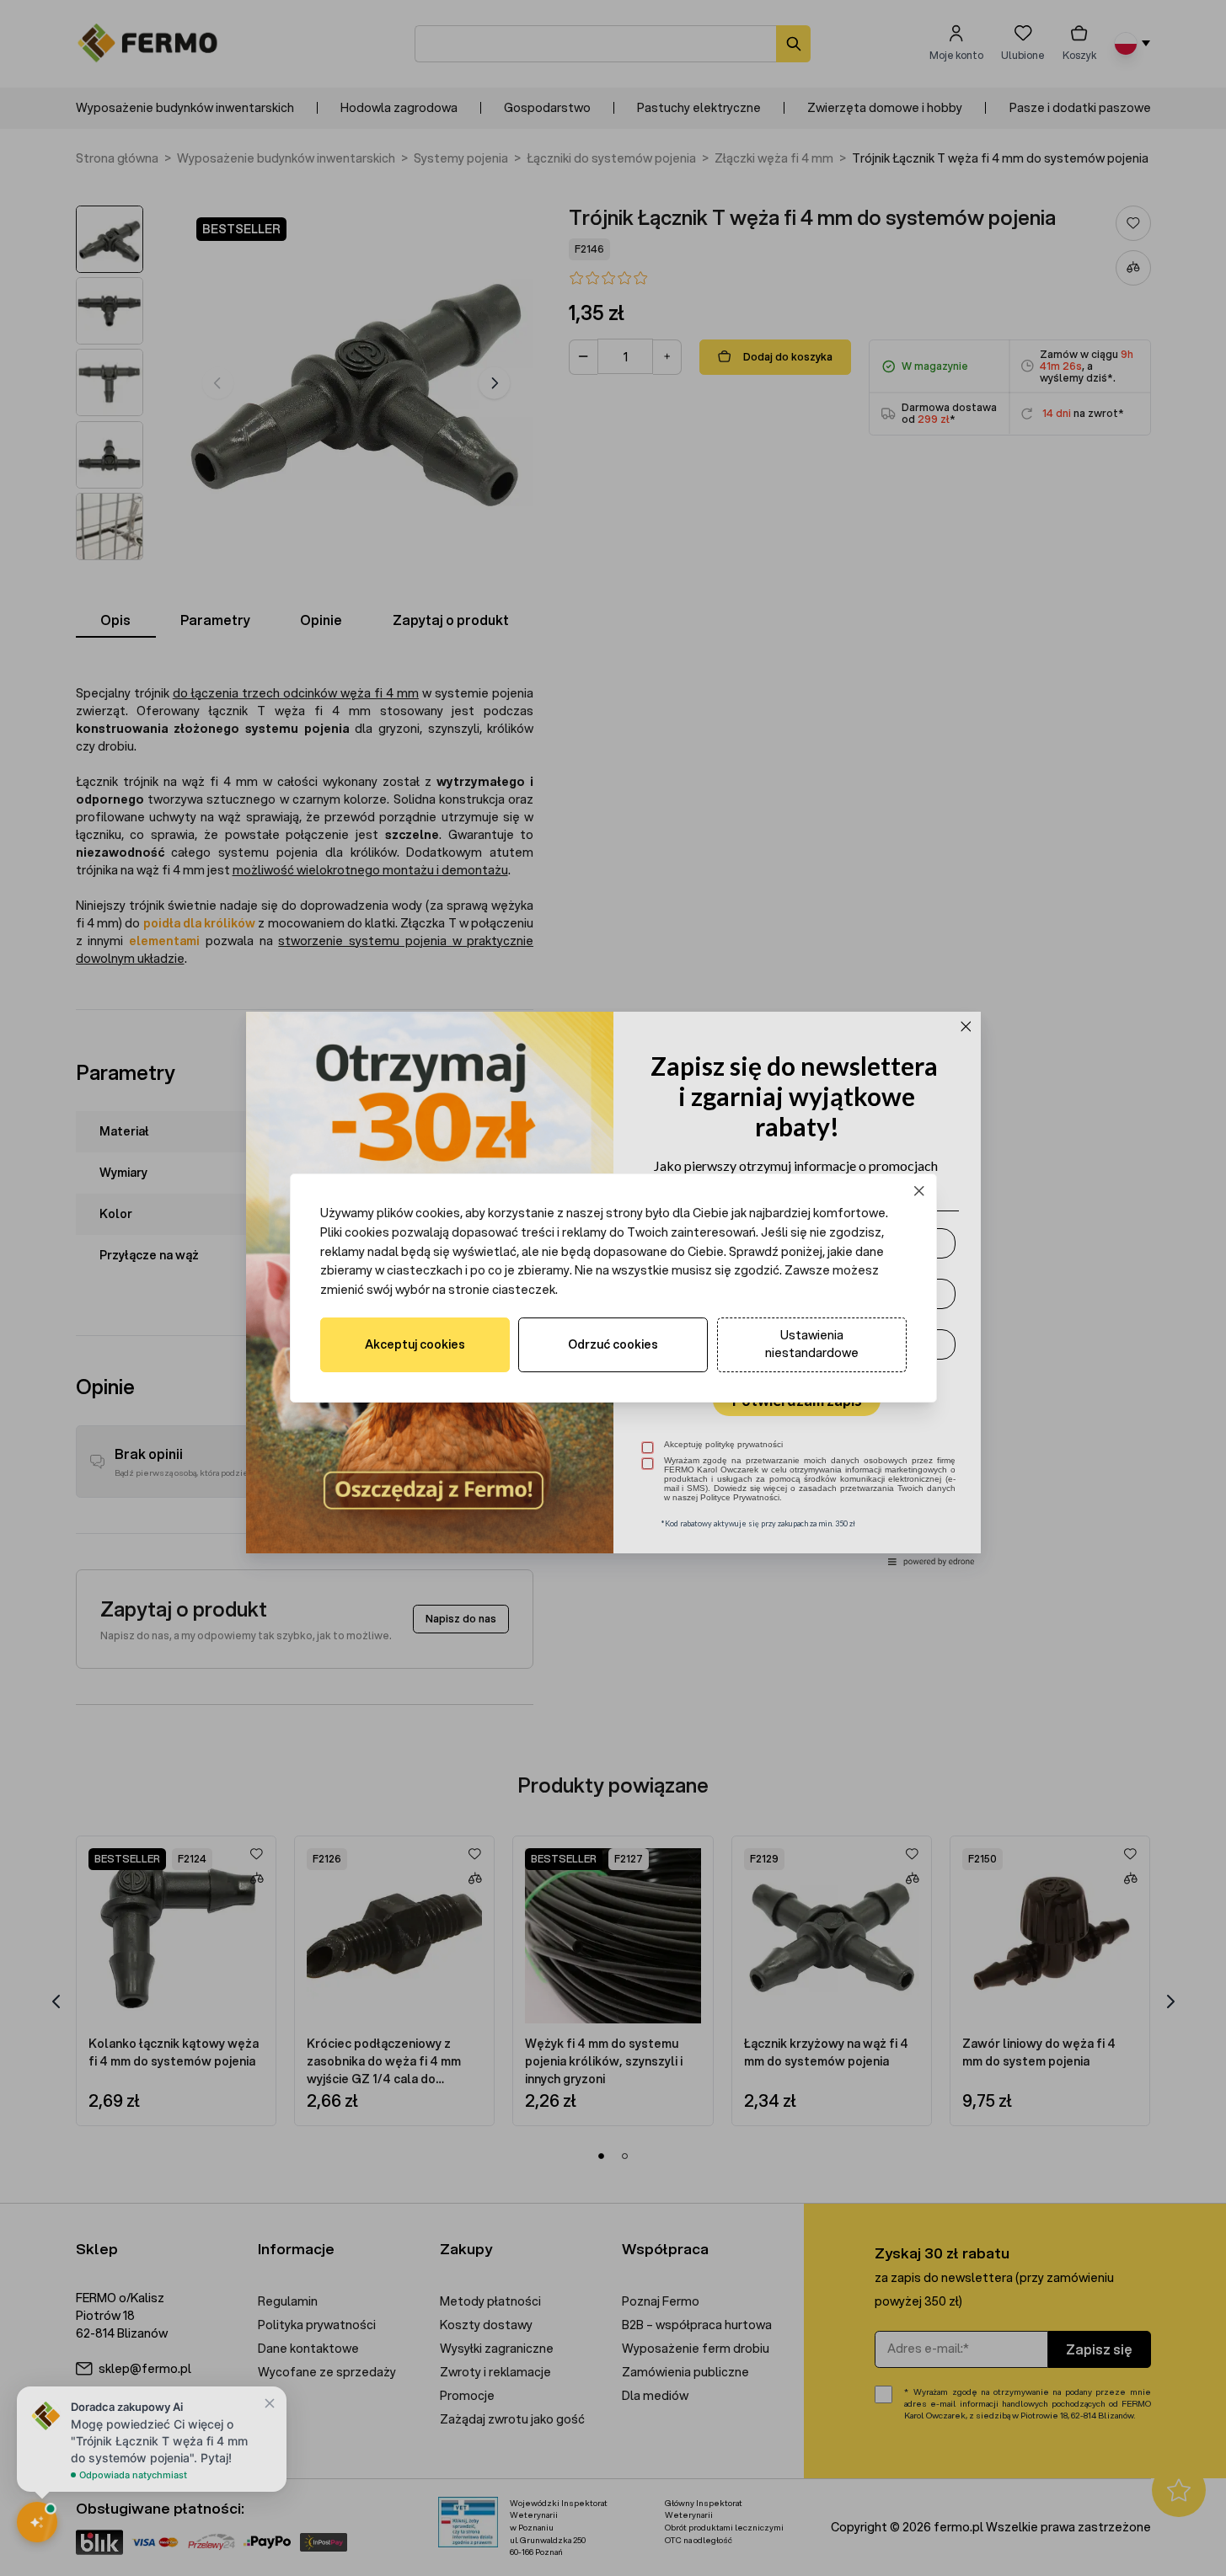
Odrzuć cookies (613, 1344)
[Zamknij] (919, 1192)
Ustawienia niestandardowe (812, 1344)
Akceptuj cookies (415, 1344)
